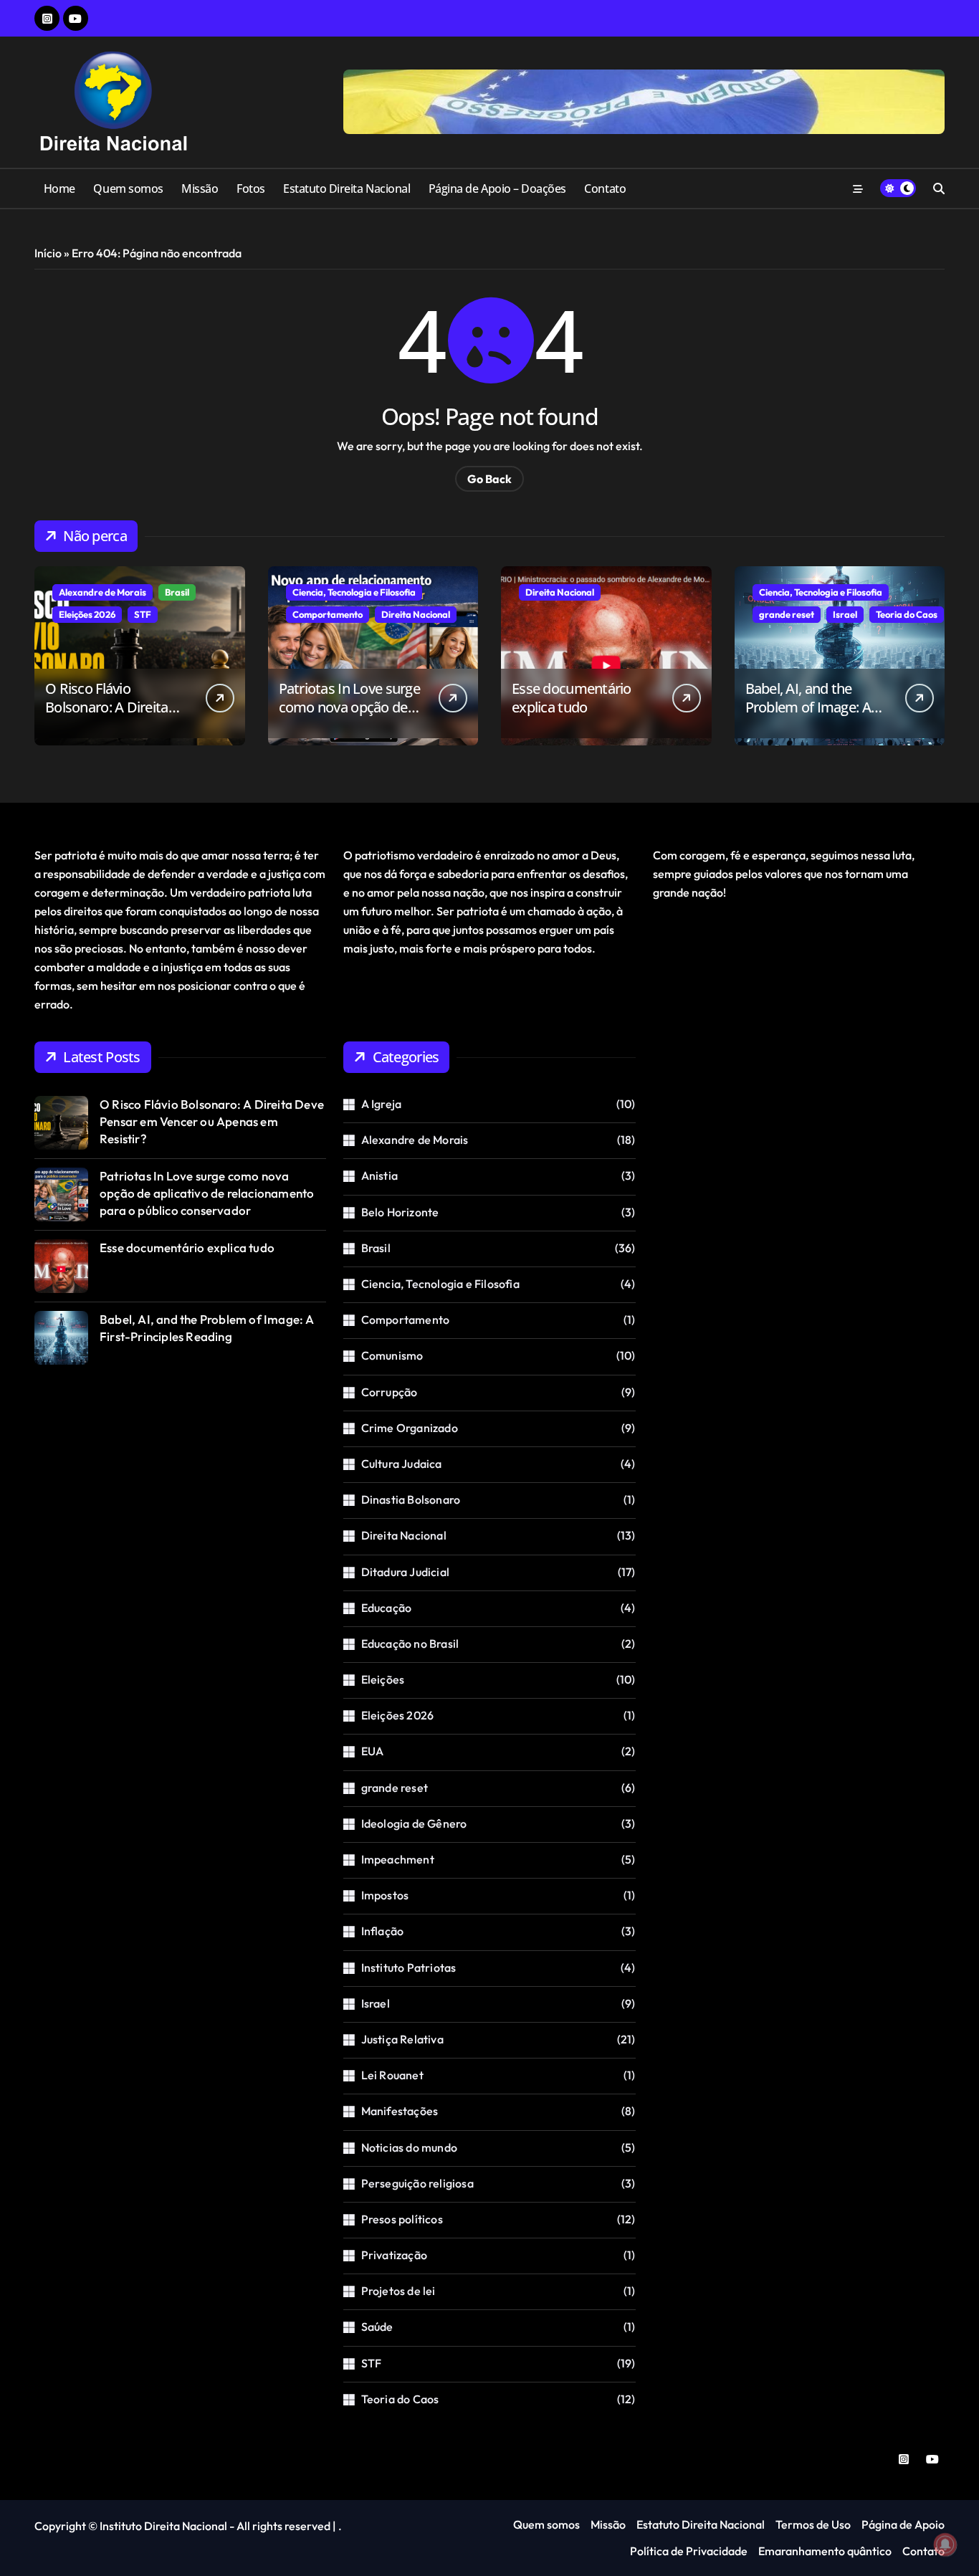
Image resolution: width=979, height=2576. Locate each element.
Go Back (489, 479)
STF (143, 614)
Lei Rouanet (392, 2075)
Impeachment (398, 1859)
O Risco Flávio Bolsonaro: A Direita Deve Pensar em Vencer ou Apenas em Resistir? (119, 716)
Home (59, 189)
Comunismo (392, 1355)
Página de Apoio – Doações (497, 189)
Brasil (177, 592)
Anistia (379, 1175)
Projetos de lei (398, 2291)
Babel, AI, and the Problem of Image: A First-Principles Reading (817, 707)
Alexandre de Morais (102, 592)
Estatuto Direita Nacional (347, 189)
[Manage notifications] (945, 2544)
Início (48, 253)
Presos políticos (402, 2219)
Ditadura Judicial (405, 1572)
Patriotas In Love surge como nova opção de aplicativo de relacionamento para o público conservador (207, 1193)
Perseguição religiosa (417, 2183)
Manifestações (400, 2111)
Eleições (383, 1679)
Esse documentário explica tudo (572, 698)
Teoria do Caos (907, 614)
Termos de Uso (813, 2524)
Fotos (251, 189)
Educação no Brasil (410, 1644)
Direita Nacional (416, 614)
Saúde (377, 2327)
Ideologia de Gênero (414, 1823)
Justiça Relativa (402, 2039)
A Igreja (382, 1104)
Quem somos (128, 189)
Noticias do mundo (409, 2147)
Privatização (394, 2255)
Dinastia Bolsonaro (411, 1499)
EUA (373, 1751)
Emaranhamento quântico (825, 2551)
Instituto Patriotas (409, 1967)
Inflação (383, 1931)
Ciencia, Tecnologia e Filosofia (354, 592)
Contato (605, 189)
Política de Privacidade (689, 2551)
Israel (845, 614)
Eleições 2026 (87, 614)
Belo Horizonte (400, 1212)
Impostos (385, 1895)
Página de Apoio (903, 2524)
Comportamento (328, 614)
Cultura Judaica (402, 1464)
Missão (200, 189)
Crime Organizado (410, 1428)
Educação (387, 1608)
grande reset (787, 614)
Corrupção (390, 1392)
